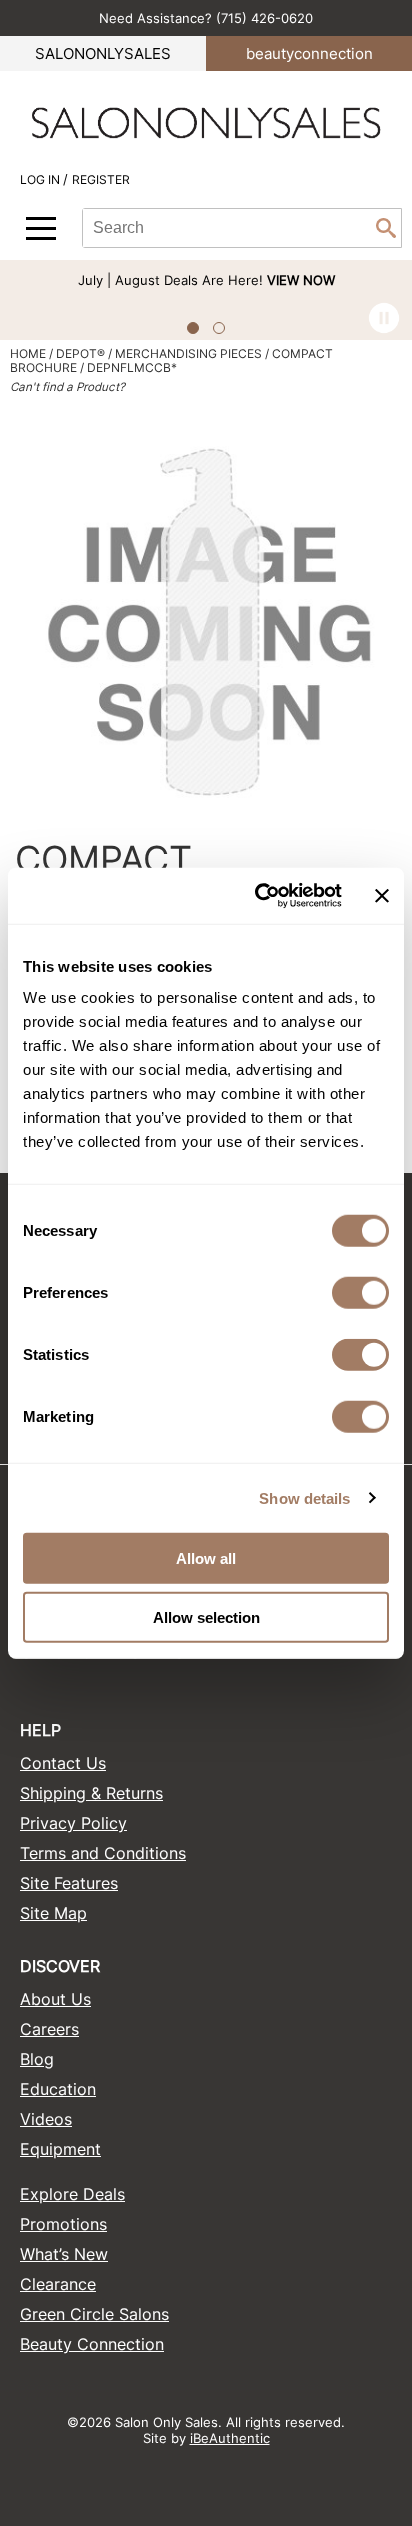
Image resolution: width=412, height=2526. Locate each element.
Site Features (69, 1883)
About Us (55, 1999)
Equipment (60, 2149)
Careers (49, 2029)
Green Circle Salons (94, 2314)
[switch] (360, 1293)
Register (101, 179)
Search (386, 228)
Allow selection (206, 1616)
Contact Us (63, 1763)
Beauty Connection (92, 2344)
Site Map (53, 1913)
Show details (304, 1497)
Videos (46, 2119)
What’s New (64, 2254)
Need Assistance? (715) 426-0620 (206, 18)
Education (58, 2089)
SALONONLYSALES (103, 53)
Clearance (58, 2284)
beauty (309, 53)
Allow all (206, 1558)
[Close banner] (382, 896)
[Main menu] (41, 228)
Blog (37, 2059)
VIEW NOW (301, 280)
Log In (41, 179)
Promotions (63, 2224)
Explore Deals (72, 2194)
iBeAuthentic (230, 2438)
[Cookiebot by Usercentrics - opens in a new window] (258, 896)
